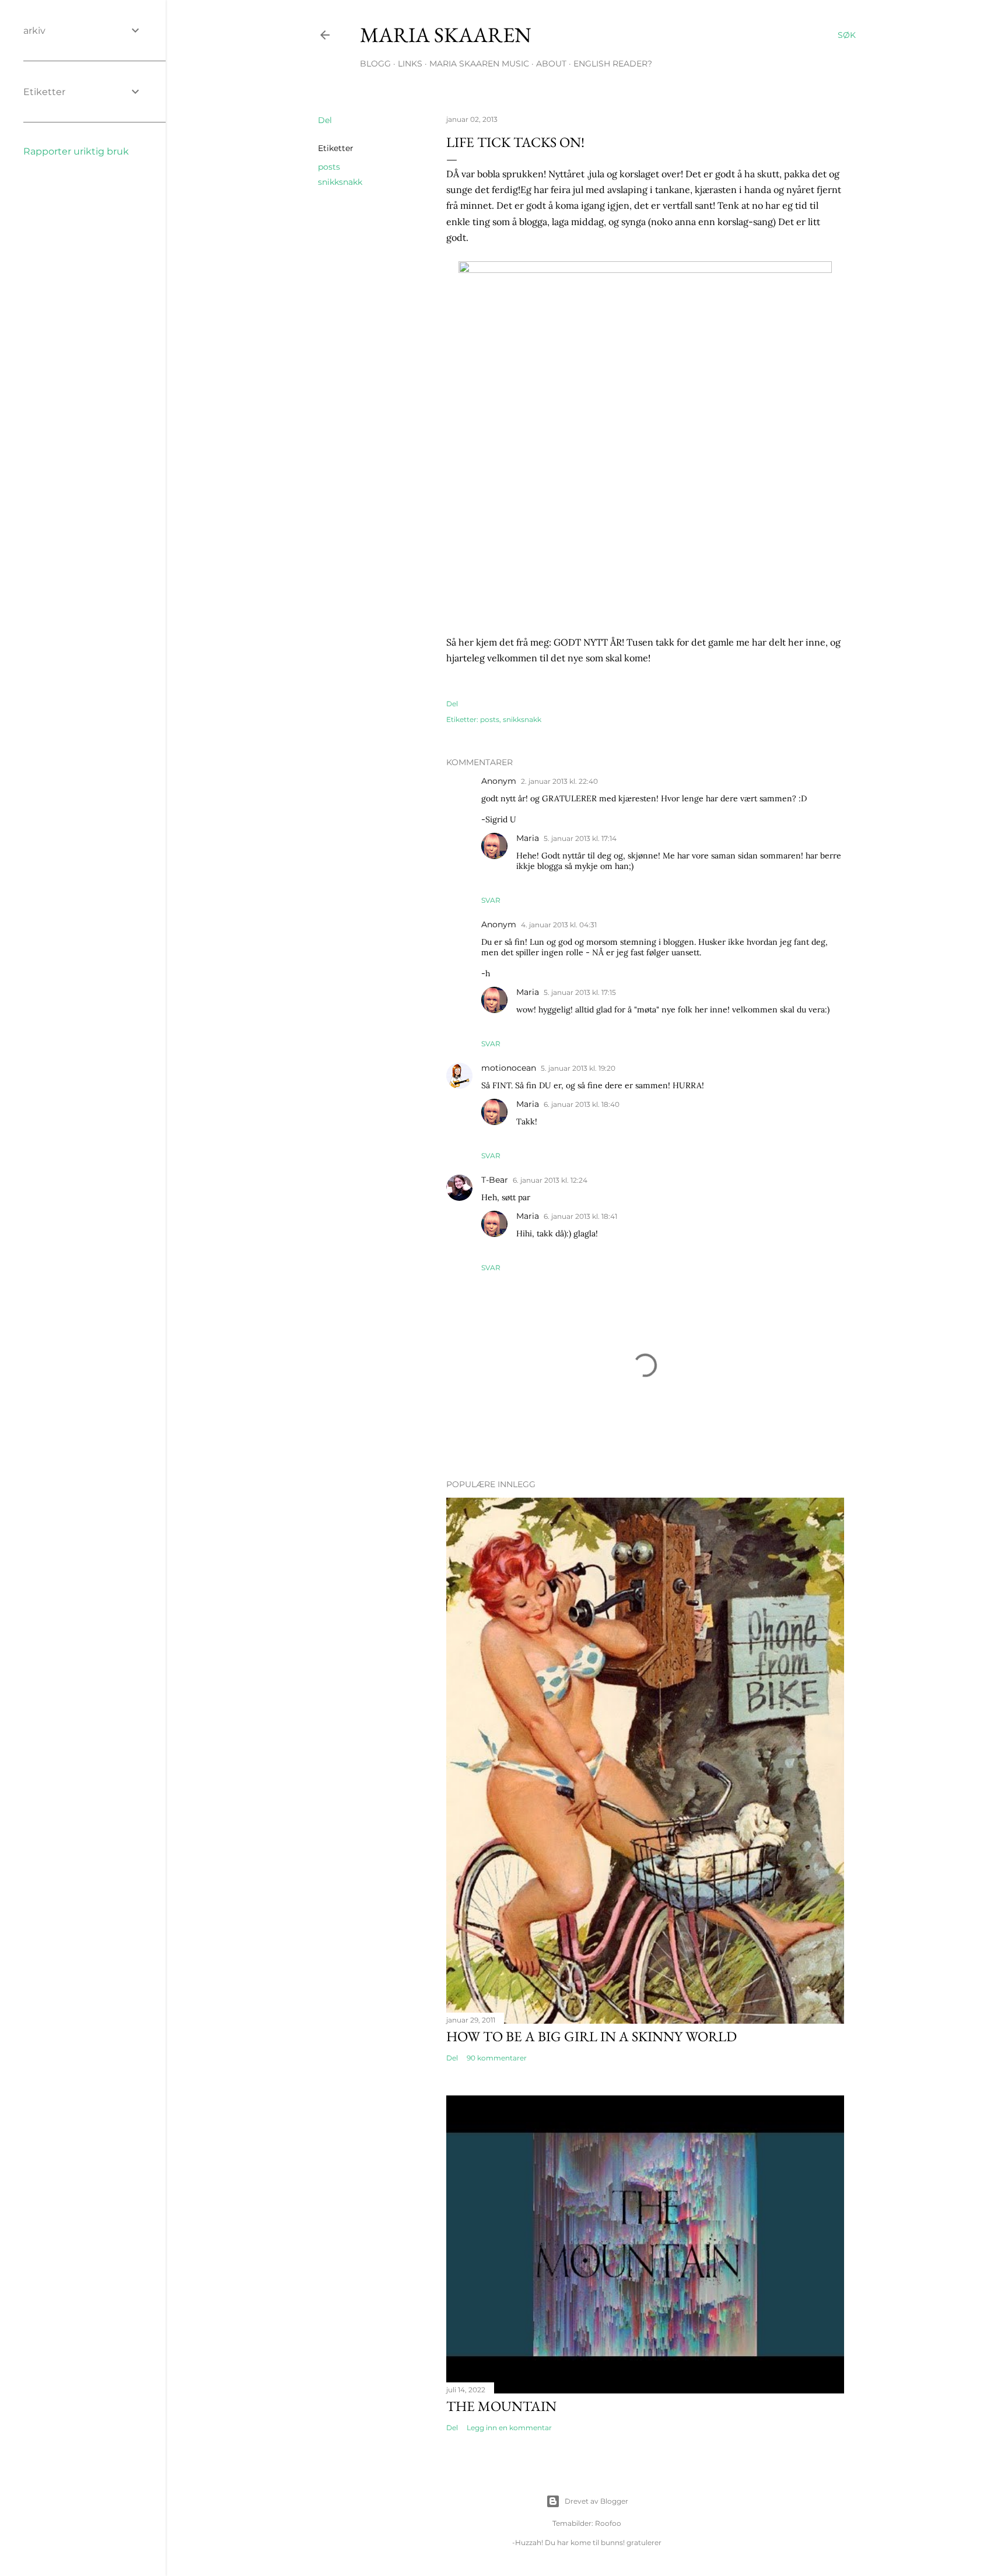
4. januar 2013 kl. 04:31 (559, 925)
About (551, 64)
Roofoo (608, 2523)
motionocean (509, 1068)
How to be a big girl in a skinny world (591, 2036)
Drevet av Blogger (596, 2501)
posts (329, 167)
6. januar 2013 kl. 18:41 (580, 1216)
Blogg (375, 64)
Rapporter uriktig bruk (76, 151)
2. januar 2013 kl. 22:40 (559, 781)
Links (410, 64)
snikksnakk (340, 182)
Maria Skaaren (446, 35)
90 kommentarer (497, 2058)
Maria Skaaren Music (479, 64)
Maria (528, 838)
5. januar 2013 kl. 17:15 (580, 992)
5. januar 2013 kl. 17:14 (580, 838)
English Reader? (613, 64)
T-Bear (495, 1180)
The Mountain (501, 2406)
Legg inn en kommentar (509, 2428)
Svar (491, 900)
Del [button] (325, 120)
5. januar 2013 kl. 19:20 (578, 1068)
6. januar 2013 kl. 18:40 (582, 1104)
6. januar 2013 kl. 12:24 (550, 1180)
